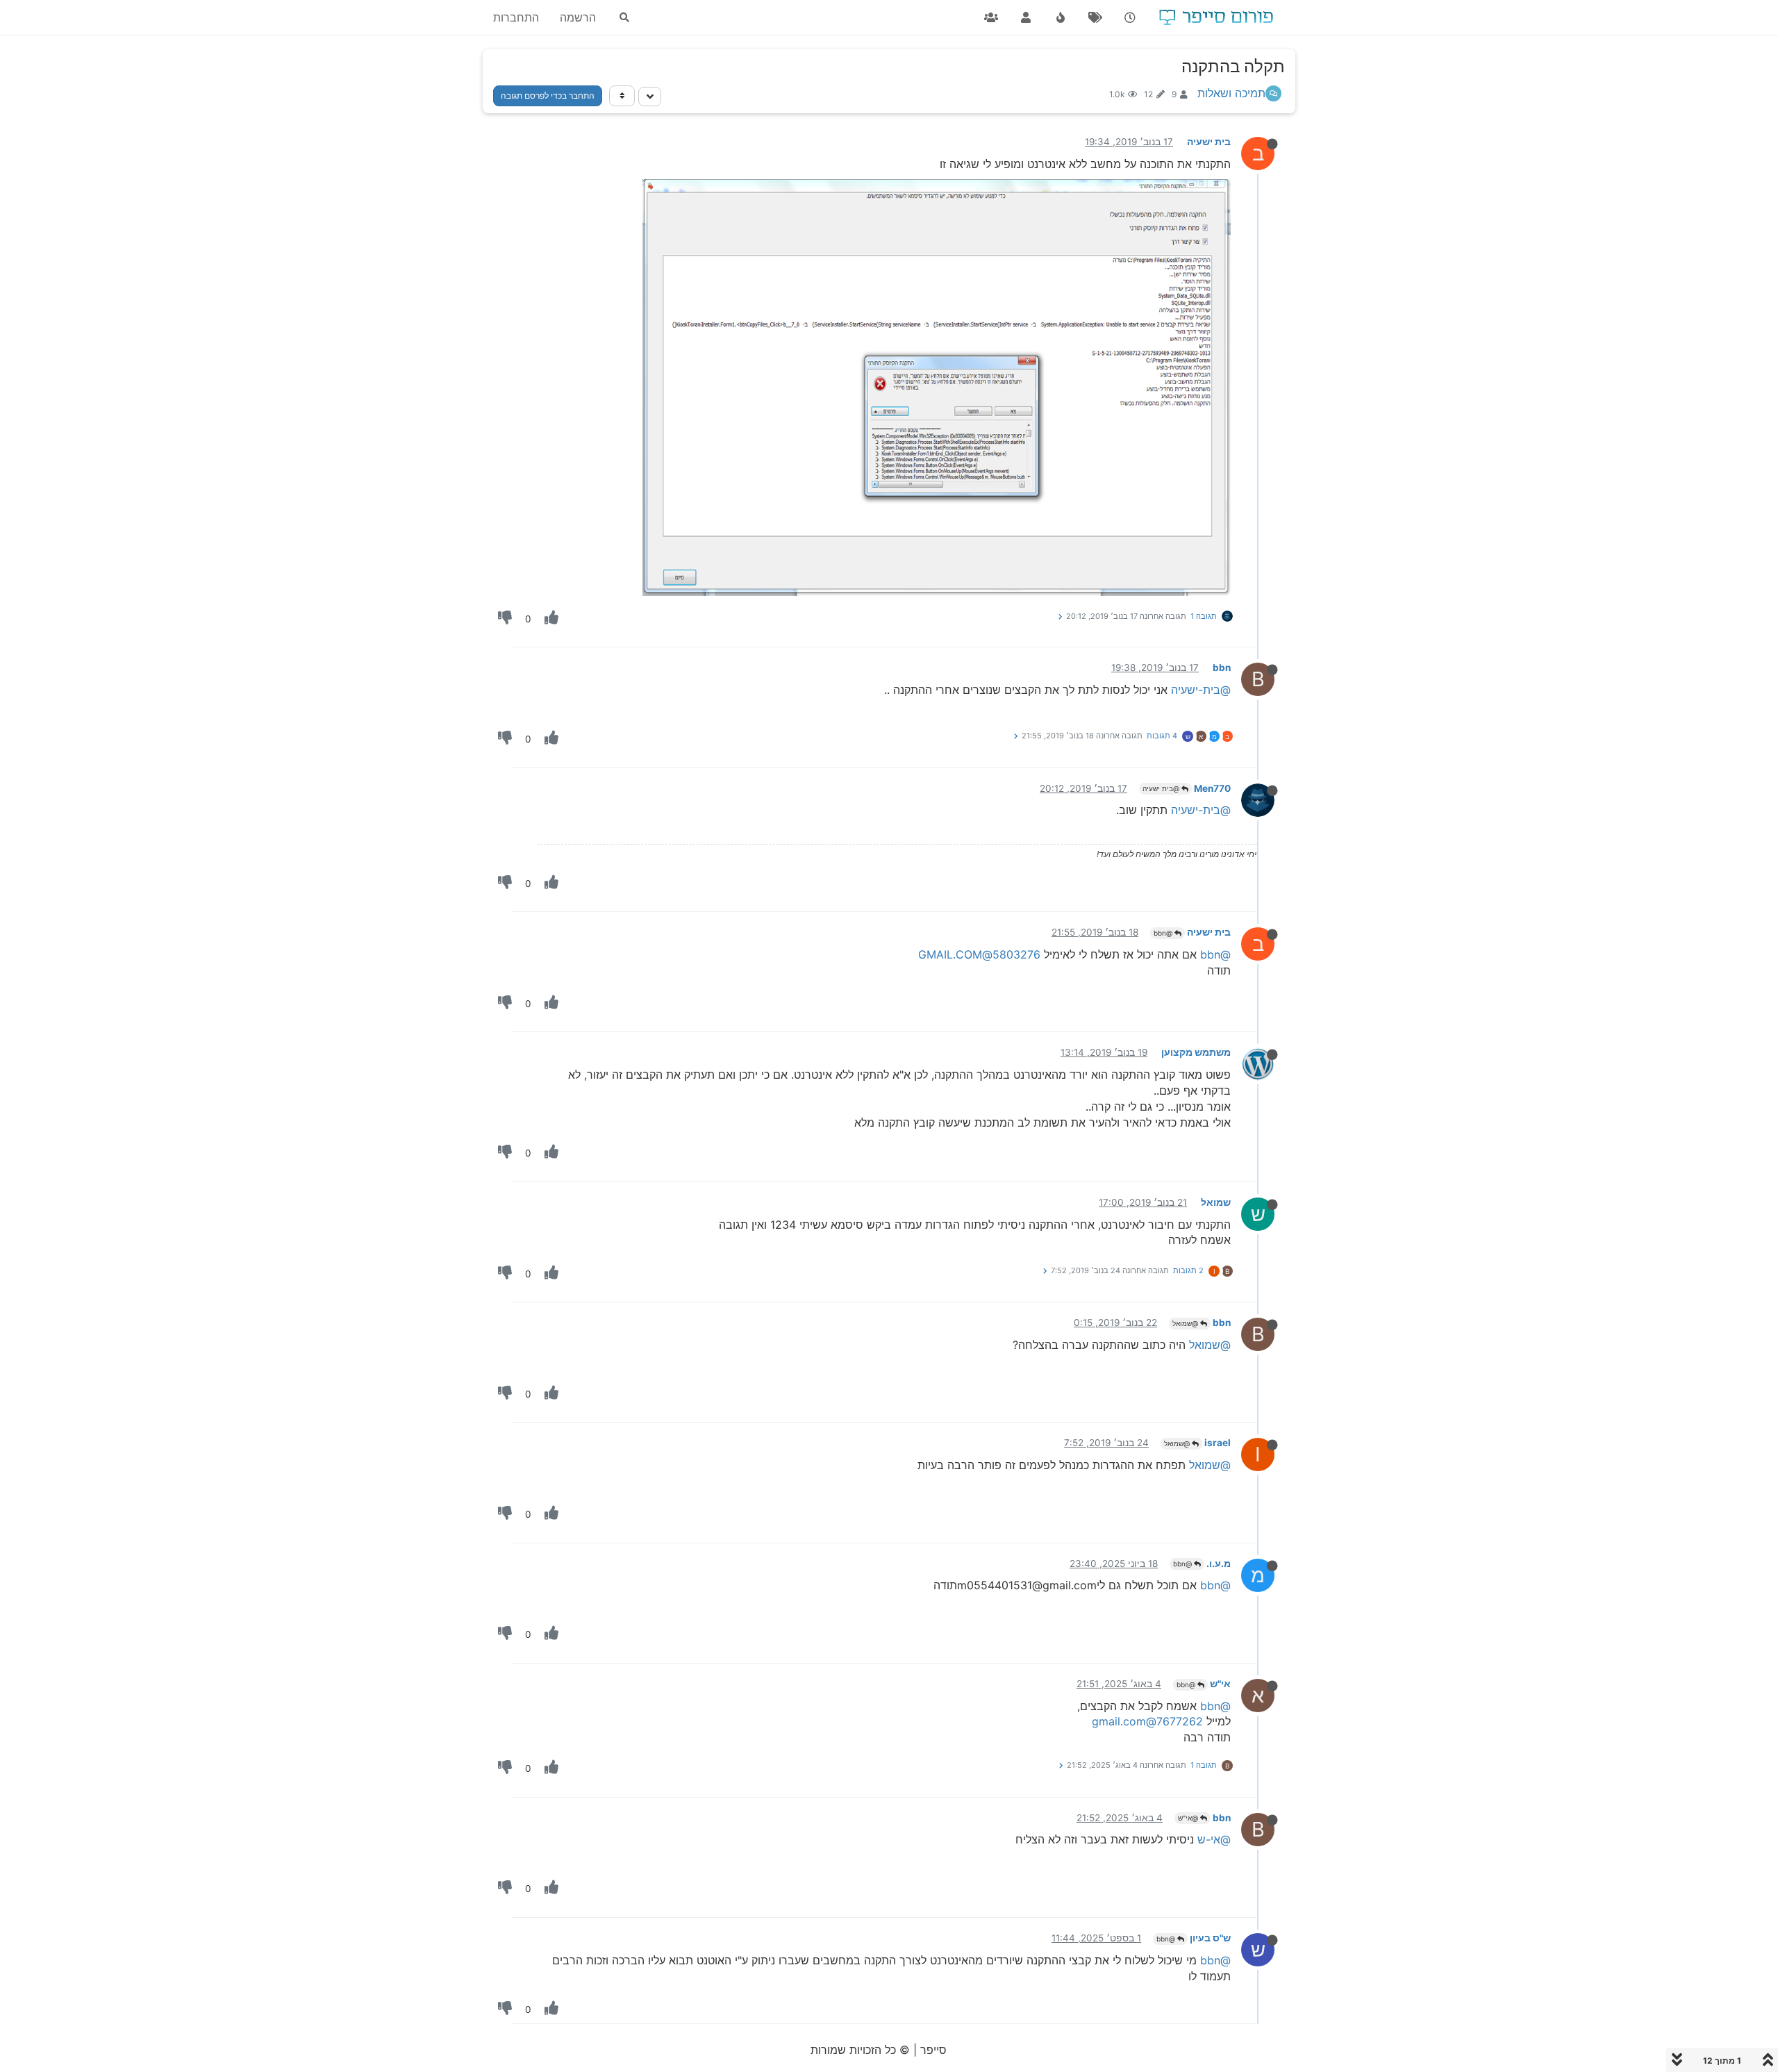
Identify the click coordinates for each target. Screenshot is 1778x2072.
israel (1218, 1443)
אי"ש (1220, 1684)
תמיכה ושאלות (1231, 93)
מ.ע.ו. (1219, 1564)
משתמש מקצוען (1196, 1052)
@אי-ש (1214, 1839)
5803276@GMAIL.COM (979, 954)
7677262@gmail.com (1147, 1721)
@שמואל (1186, 1323)
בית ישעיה (1209, 142)
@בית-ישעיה (1201, 690)
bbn (1222, 668)
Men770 (1212, 788)
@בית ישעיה (1162, 788)
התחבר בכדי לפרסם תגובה (548, 96)
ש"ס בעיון (1210, 1938)
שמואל (1216, 1202)
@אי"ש (1189, 1818)
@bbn (1164, 933)
